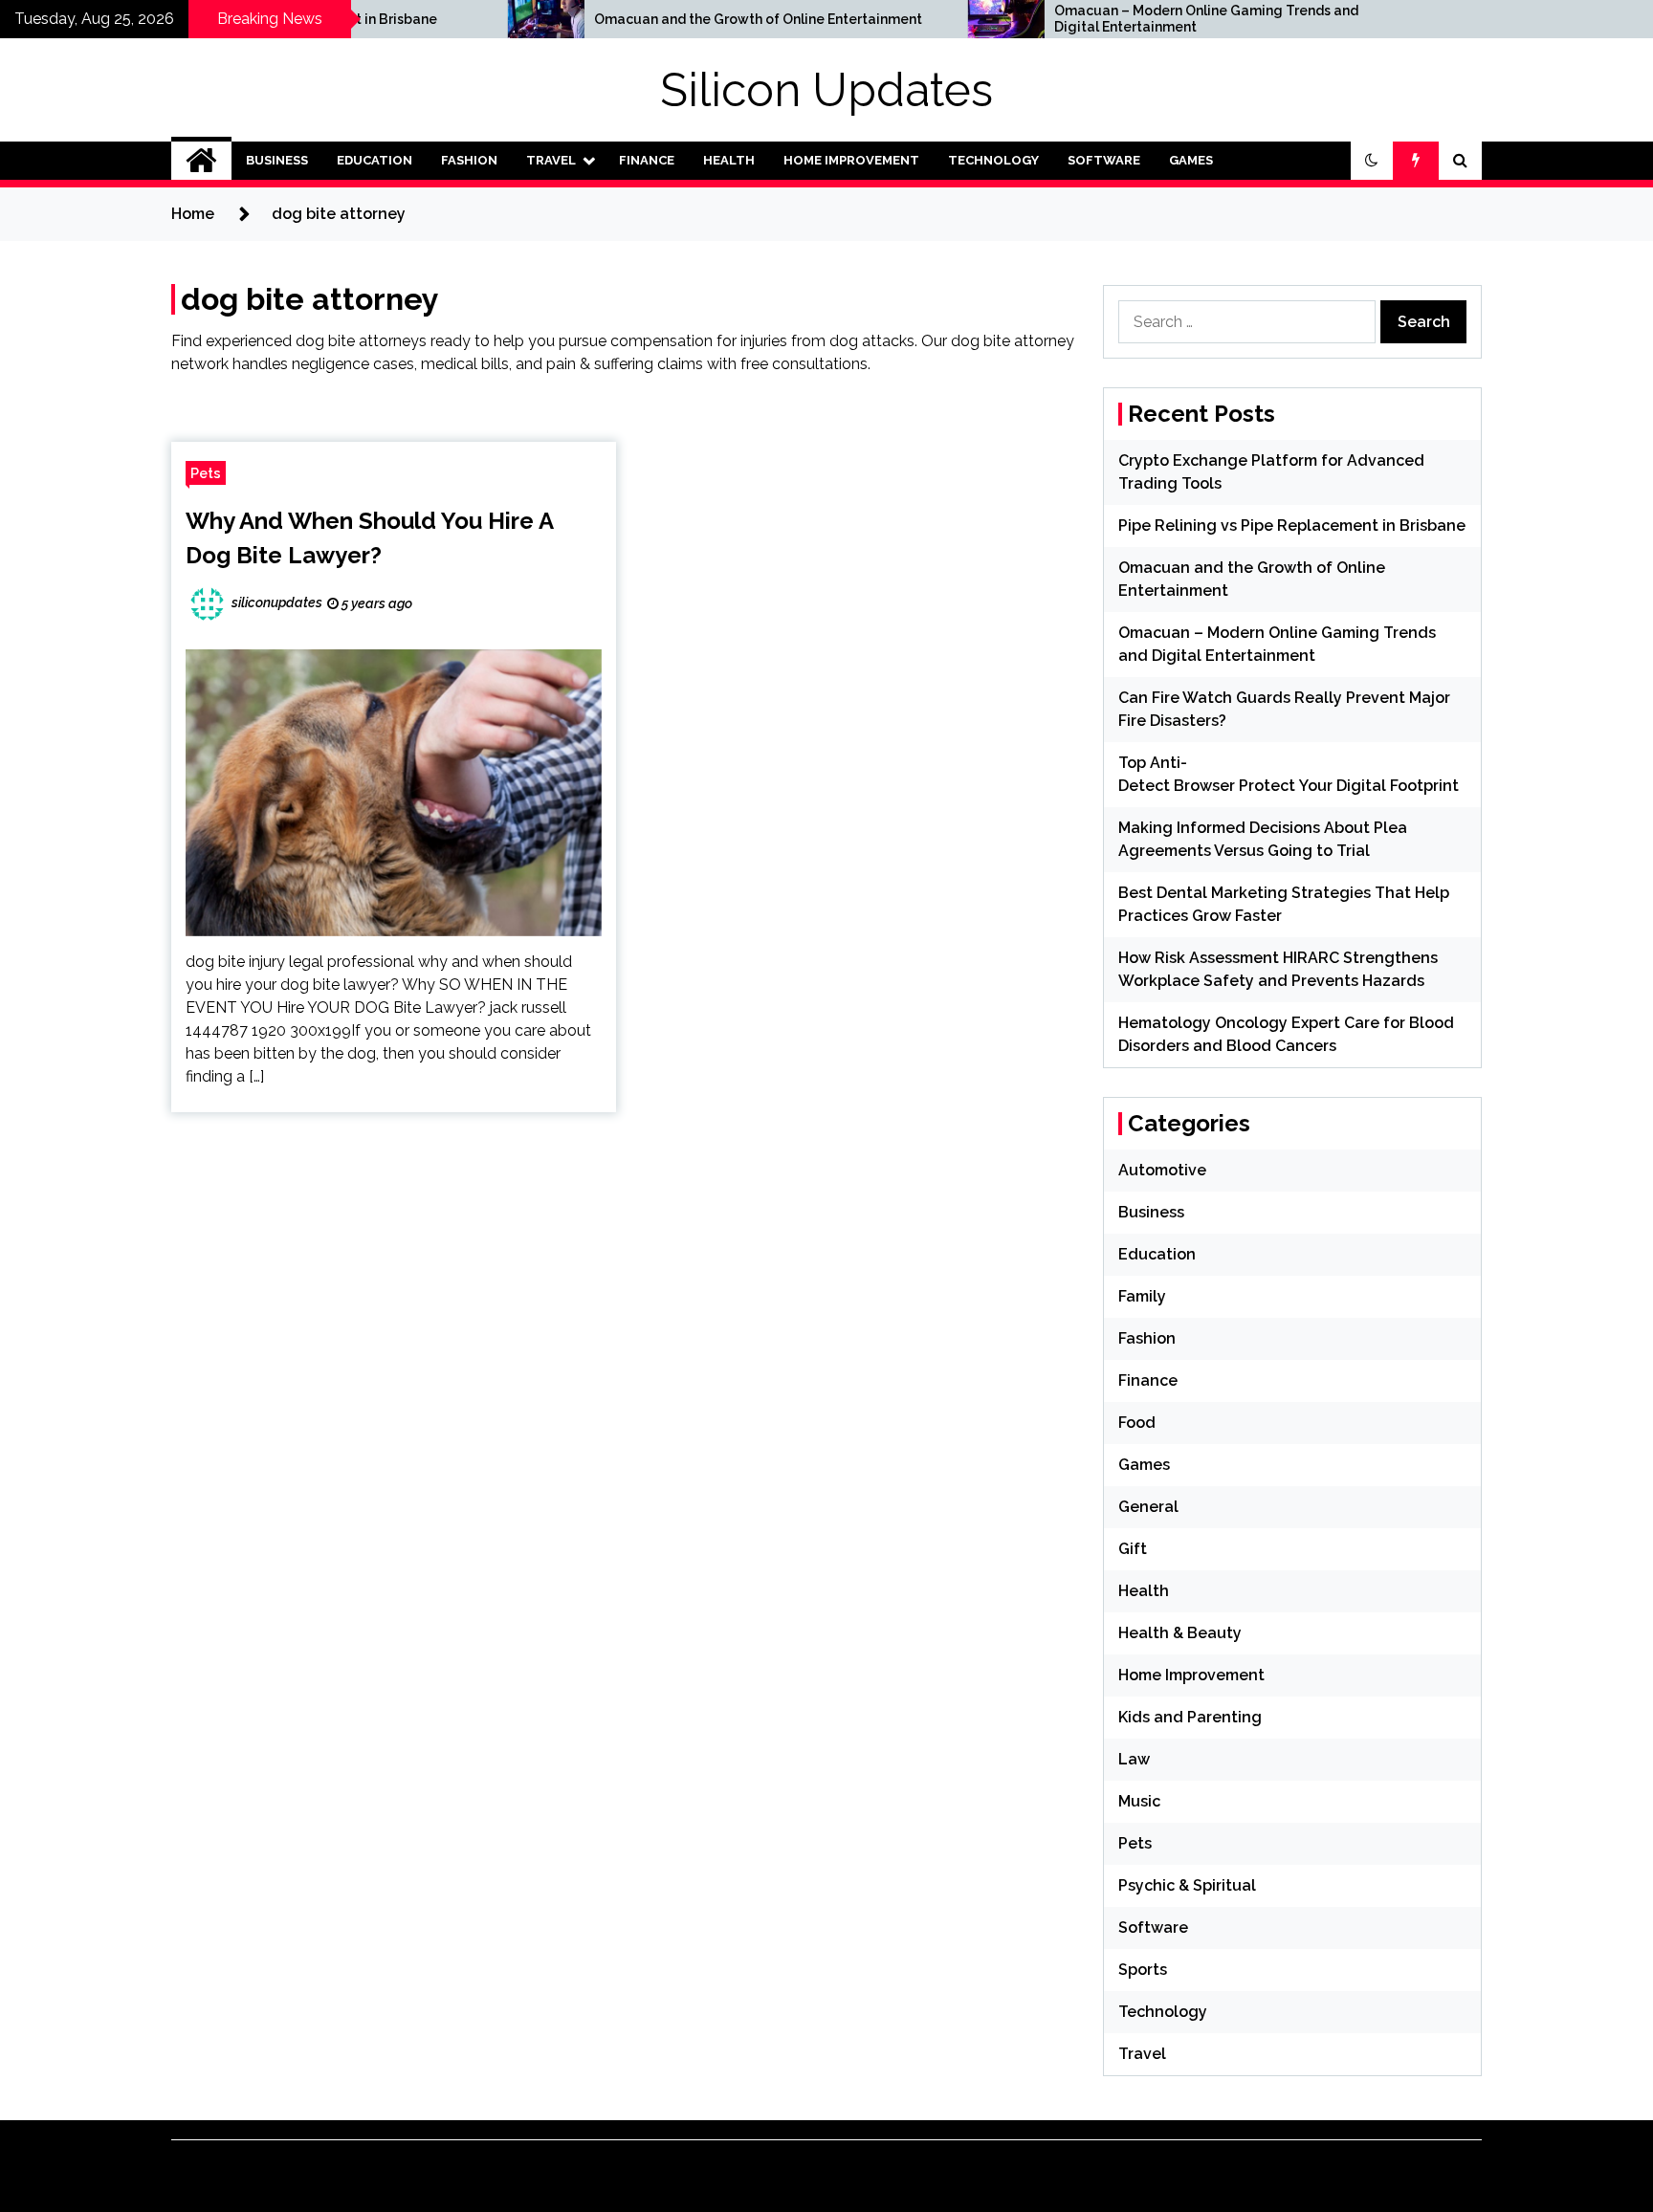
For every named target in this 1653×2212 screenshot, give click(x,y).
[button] (1372, 161)
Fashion (469, 160)
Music (1139, 1801)
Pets (206, 473)
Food (1137, 1423)
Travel (551, 160)
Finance (647, 160)
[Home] (201, 161)
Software (1104, 160)
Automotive (1162, 1170)
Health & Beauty (1180, 1633)
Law (1134, 1759)
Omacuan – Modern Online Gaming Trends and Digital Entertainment (1114, 19)
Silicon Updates (826, 90)
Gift (1133, 1549)
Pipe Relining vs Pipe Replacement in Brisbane (1292, 526)
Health (729, 160)
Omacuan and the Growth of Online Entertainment (666, 19)
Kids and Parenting (1190, 1717)
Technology (993, 160)
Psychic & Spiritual (1187, 1885)
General (1148, 1507)
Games (1191, 160)
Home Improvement (851, 160)
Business (277, 160)
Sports (1143, 1970)
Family (1142, 1296)
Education (375, 160)
